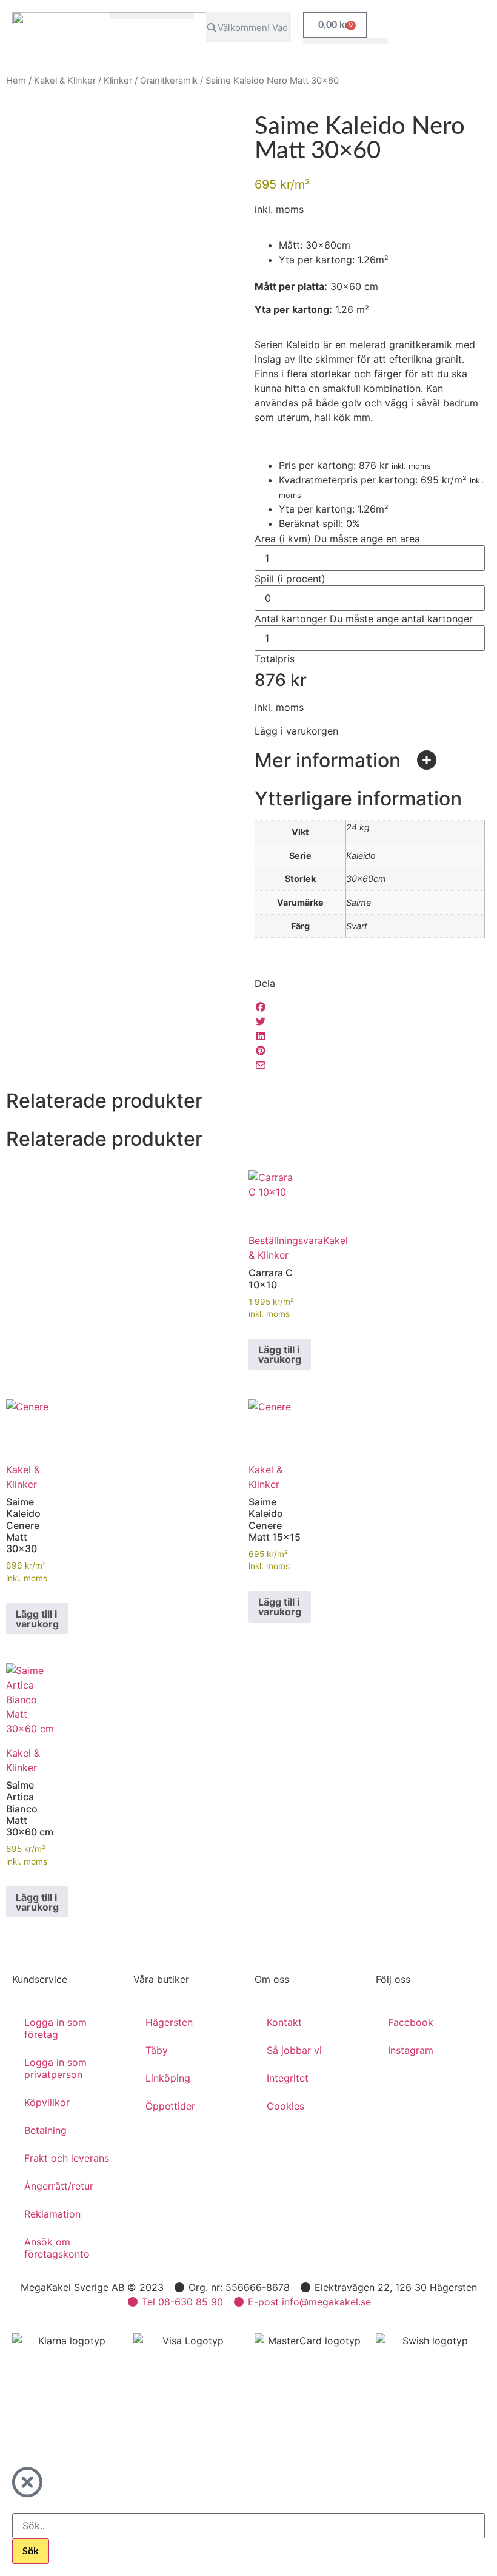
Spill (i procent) (290, 579)
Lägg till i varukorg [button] (280, 1354)
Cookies (285, 2106)
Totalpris (275, 659)
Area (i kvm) (337, 539)
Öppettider (170, 2106)
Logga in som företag (55, 2028)
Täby (157, 2050)
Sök (31, 2551)
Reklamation (52, 2214)
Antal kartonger (364, 619)
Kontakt (284, 2022)
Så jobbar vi (294, 2050)
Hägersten (169, 2022)
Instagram (411, 2050)
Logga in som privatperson (55, 2068)
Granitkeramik (169, 81)
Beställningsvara (286, 1240)
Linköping (168, 2078)
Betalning (45, 2130)
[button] (152, 15)
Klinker (118, 81)
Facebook (411, 2022)
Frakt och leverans (67, 2158)
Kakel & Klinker (65, 81)
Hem (16, 81)
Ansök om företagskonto (57, 2248)
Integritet (288, 2078)
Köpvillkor (47, 2102)
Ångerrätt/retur (59, 2186)
